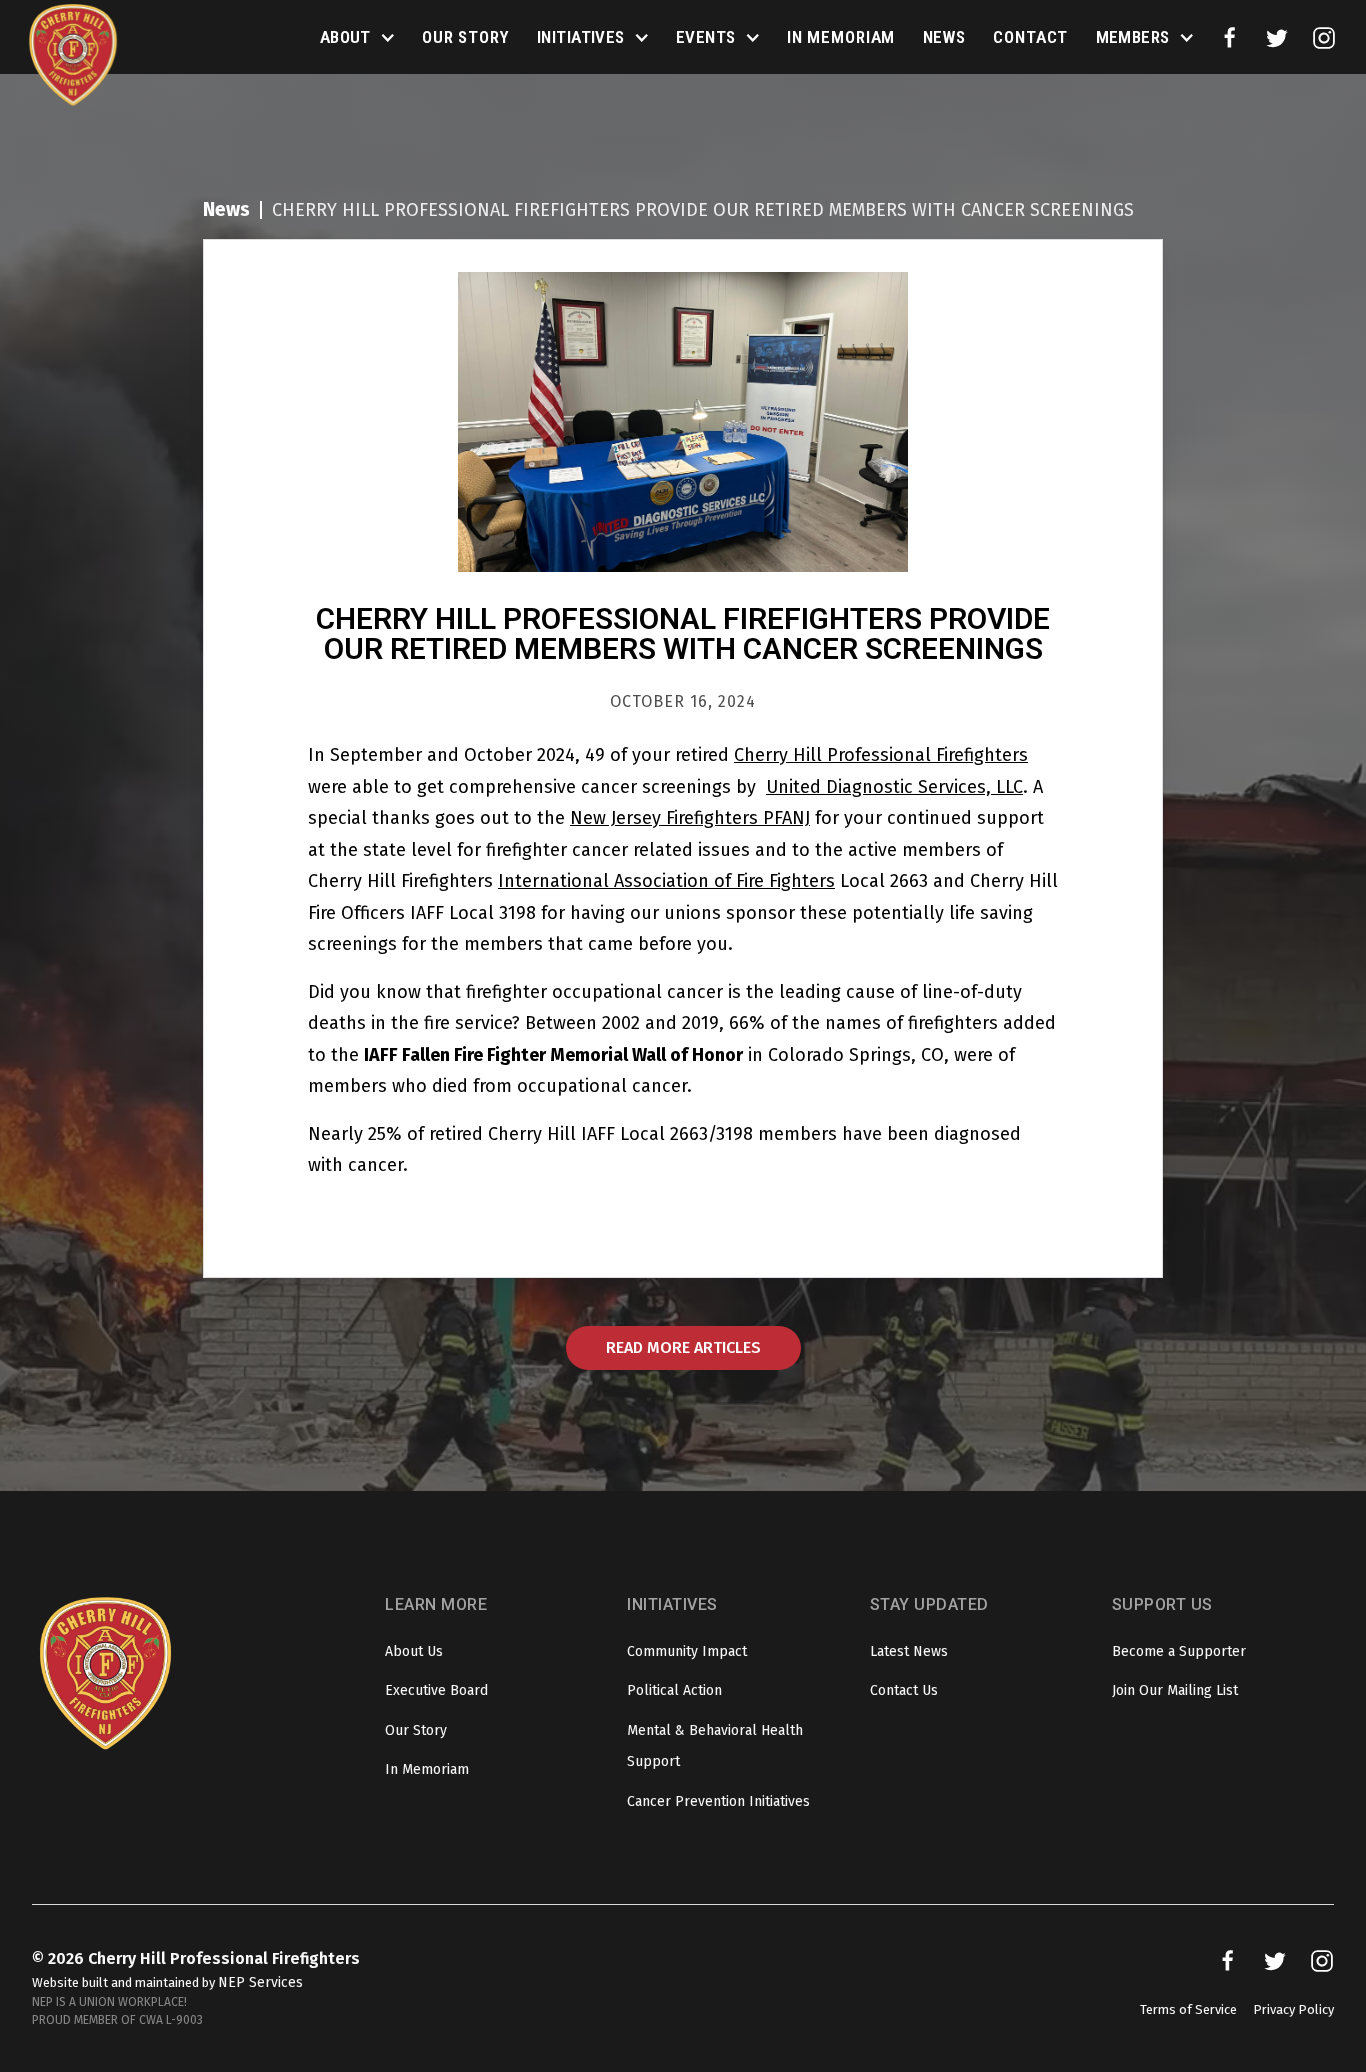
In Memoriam (841, 37)
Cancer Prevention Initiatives (718, 1801)
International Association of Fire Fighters (666, 881)
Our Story (466, 37)
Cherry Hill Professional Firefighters (881, 755)
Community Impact (687, 1651)
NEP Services (260, 1982)
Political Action (674, 1690)
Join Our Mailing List (1175, 1690)
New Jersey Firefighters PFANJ (690, 818)
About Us (414, 1651)
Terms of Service (1188, 2009)
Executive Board (436, 1690)
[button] (357, 38)
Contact (1030, 37)
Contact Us (904, 1690)
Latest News (909, 1651)
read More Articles (683, 1347)
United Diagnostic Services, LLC (894, 787)
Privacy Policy (1293, 2009)
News (944, 37)
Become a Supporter (1179, 1651)
